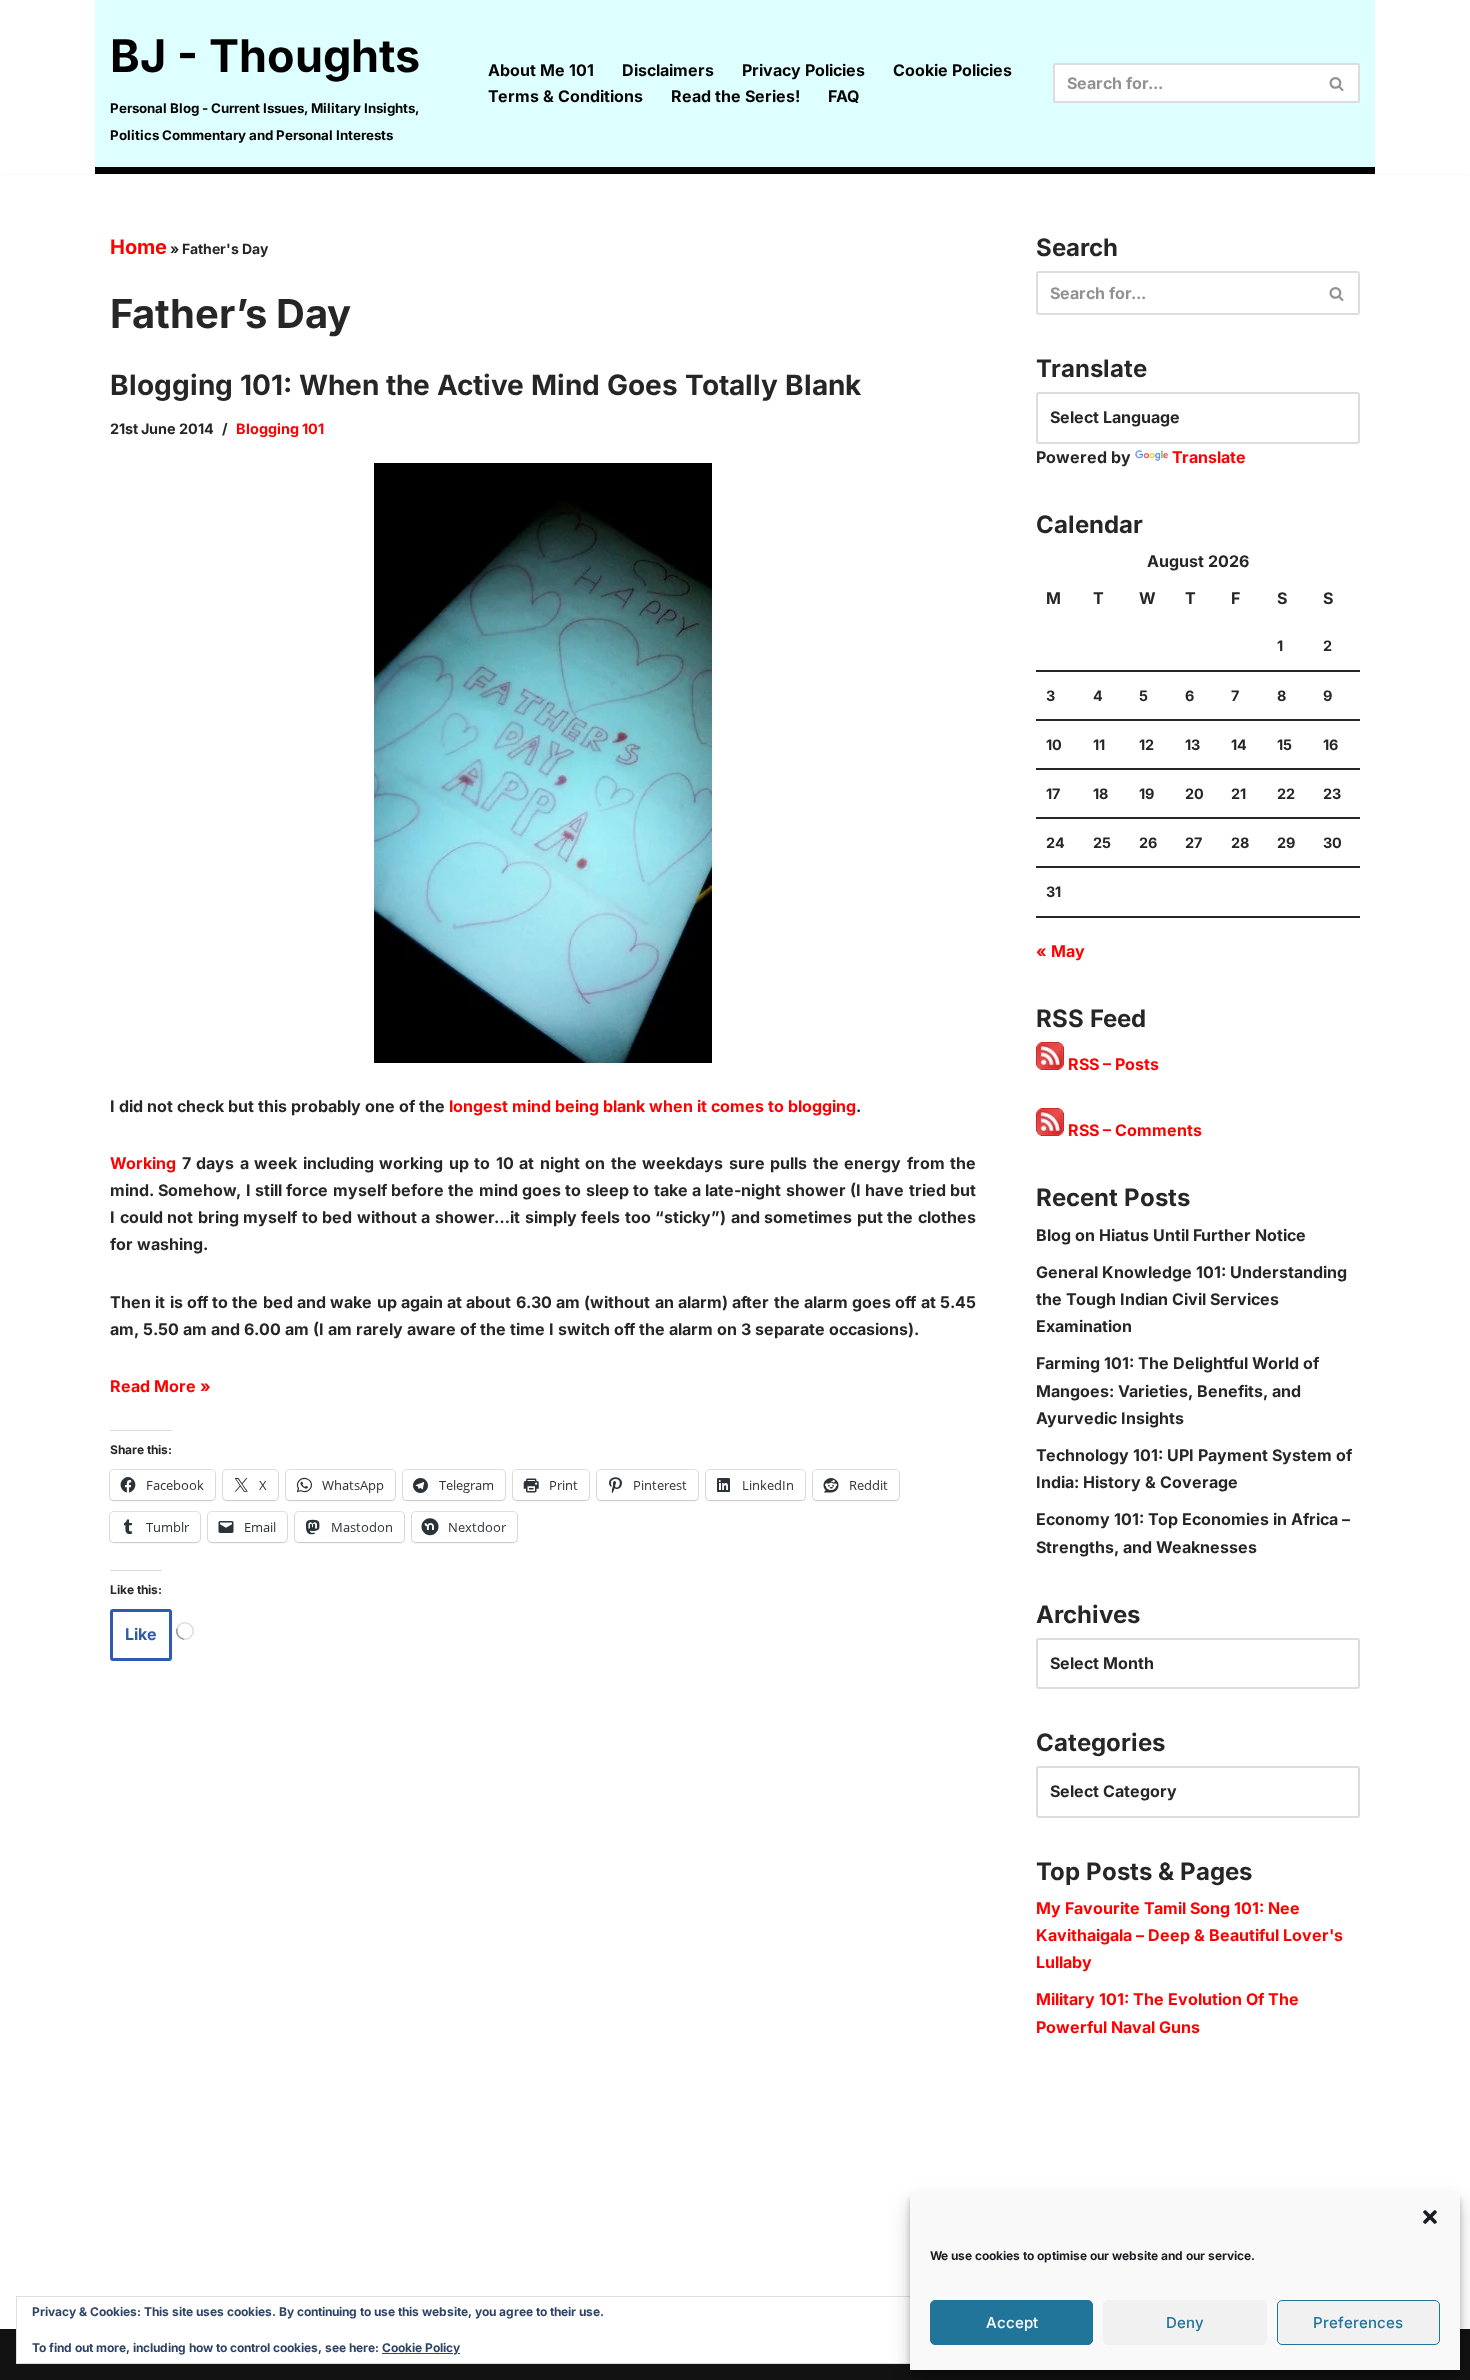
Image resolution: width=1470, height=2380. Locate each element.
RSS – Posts (1111, 1064)
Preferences (1358, 2322)
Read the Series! (735, 96)
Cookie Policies (952, 70)
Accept (1012, 2322)
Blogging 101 (280, 428)
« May (1060, 951)
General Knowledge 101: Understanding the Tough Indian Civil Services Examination (1191, 1299)
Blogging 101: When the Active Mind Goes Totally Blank (485, 385)
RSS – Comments (1133, 1130)
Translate (1209, 457)
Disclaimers (668, 70)
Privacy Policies (803, 70)
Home (138, 247)
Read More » (160, 1386)
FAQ (843, 96)
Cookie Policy (421, 2347)
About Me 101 (541, 70)
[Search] (1337, 83)
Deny (1185, 2322)
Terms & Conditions (565, 96)
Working (143, 1163)
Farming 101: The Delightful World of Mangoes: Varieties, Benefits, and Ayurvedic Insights (1177, 1390)
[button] (1430, 2217)
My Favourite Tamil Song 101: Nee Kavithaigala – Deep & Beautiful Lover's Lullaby (1189, 1935)
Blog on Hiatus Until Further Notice (1171, 1235)
